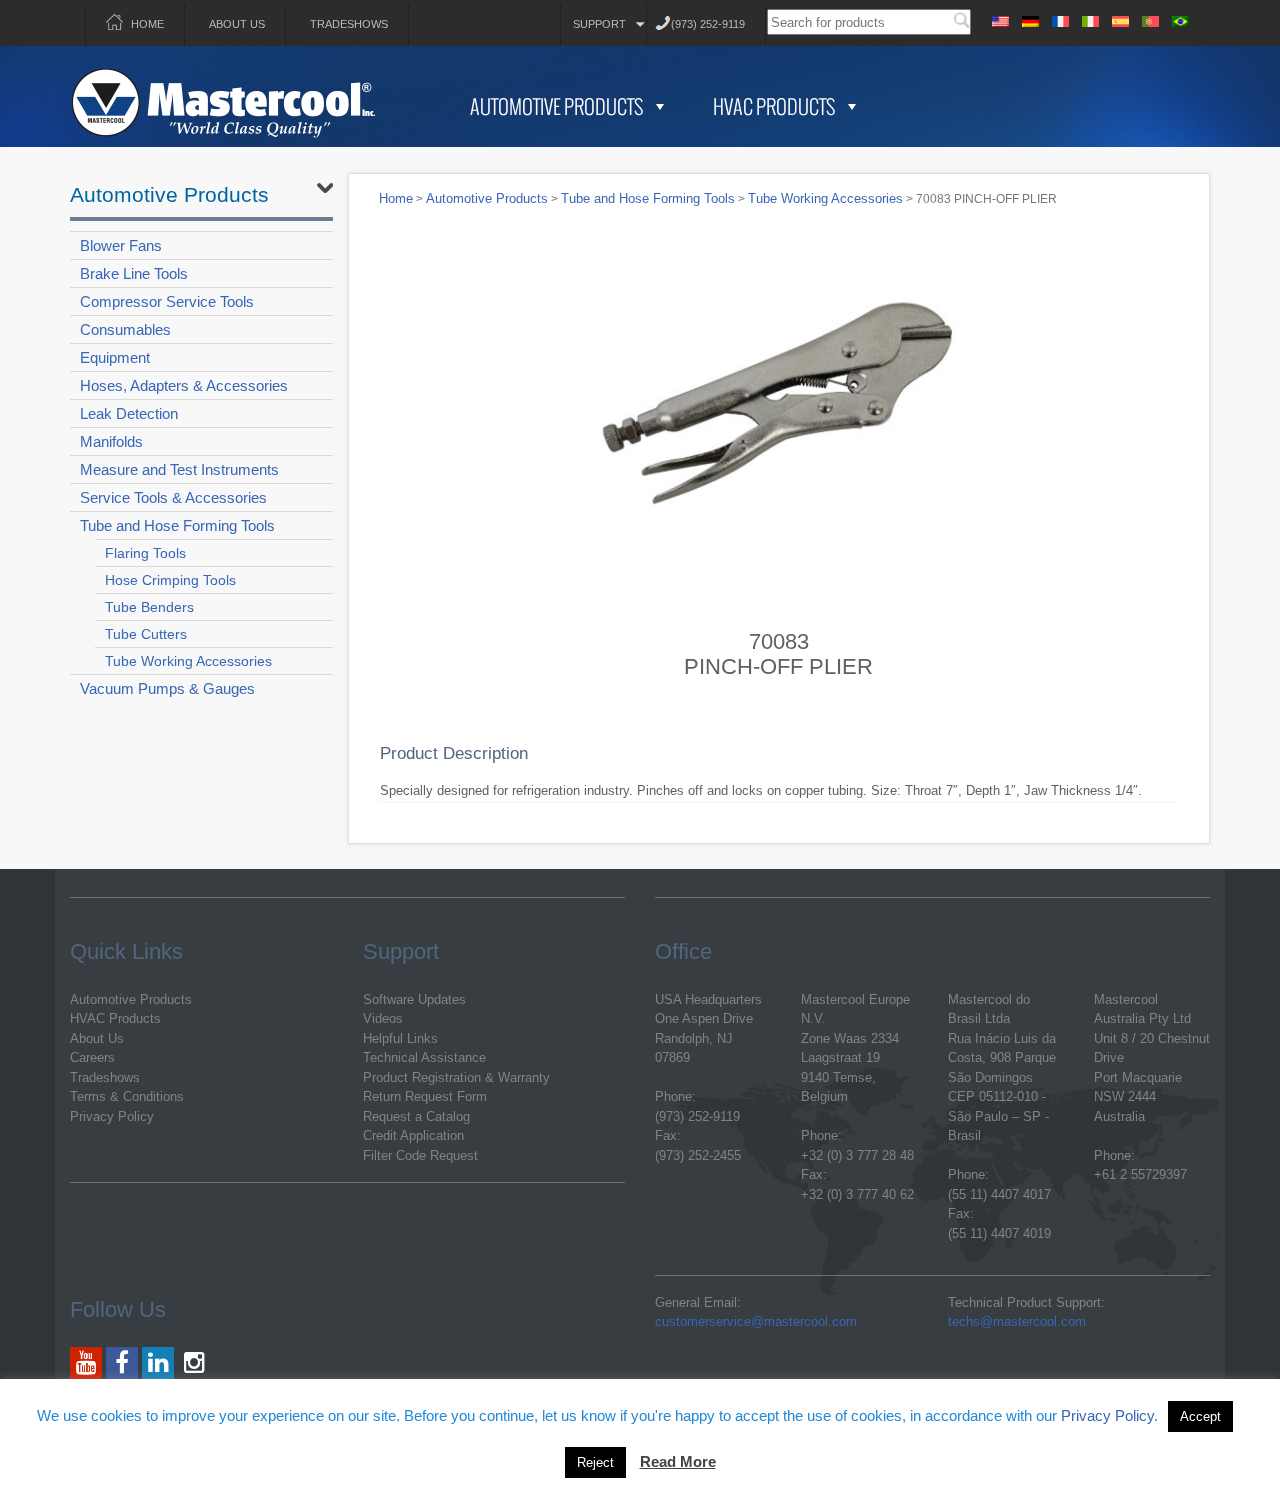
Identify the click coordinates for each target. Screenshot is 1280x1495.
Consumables (125, 329)
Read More (678, 1461)
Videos (383, 1018)
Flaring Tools (145, 553)
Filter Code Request (420, 1155)
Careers (92, 1057)
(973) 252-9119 (708, 24)
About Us (237, 24)
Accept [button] (1200, 1416)
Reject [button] (595, 1462)
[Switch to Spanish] (1120, 18)
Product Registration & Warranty (456, 1077)
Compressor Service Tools (167, 301)
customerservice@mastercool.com (756, 1321)
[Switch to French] (1060, 18)
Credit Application (413, 1135)
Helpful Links (400, 1038)
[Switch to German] (1030, 18)
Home (147, 24)
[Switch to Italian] (1090, 18)
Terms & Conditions (127, 1096)
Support (599, 24)
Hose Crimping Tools (170, 580)
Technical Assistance (424, 1057)
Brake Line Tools (134, 273)
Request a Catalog (416, 1116)
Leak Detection (129, 413)
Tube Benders (149, 607)
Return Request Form (425, 1096)
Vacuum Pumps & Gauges (167, 688)
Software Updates (414, 999)
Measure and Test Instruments (179, 469)
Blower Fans (121, 245)
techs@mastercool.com (1017, 1321)
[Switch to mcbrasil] (1180, 18)
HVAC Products (774, 106)
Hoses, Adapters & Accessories (184, 385)
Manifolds (111, 441)
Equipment (115, 357)
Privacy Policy (112, 1116)
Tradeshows (349, 24)
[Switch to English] (1000, 18)
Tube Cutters (146, 634)
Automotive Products (556, 106)
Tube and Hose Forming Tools (177, 525)
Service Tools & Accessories (173, 497)
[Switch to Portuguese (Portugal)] (1150, 18)
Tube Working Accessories (188, 661)
